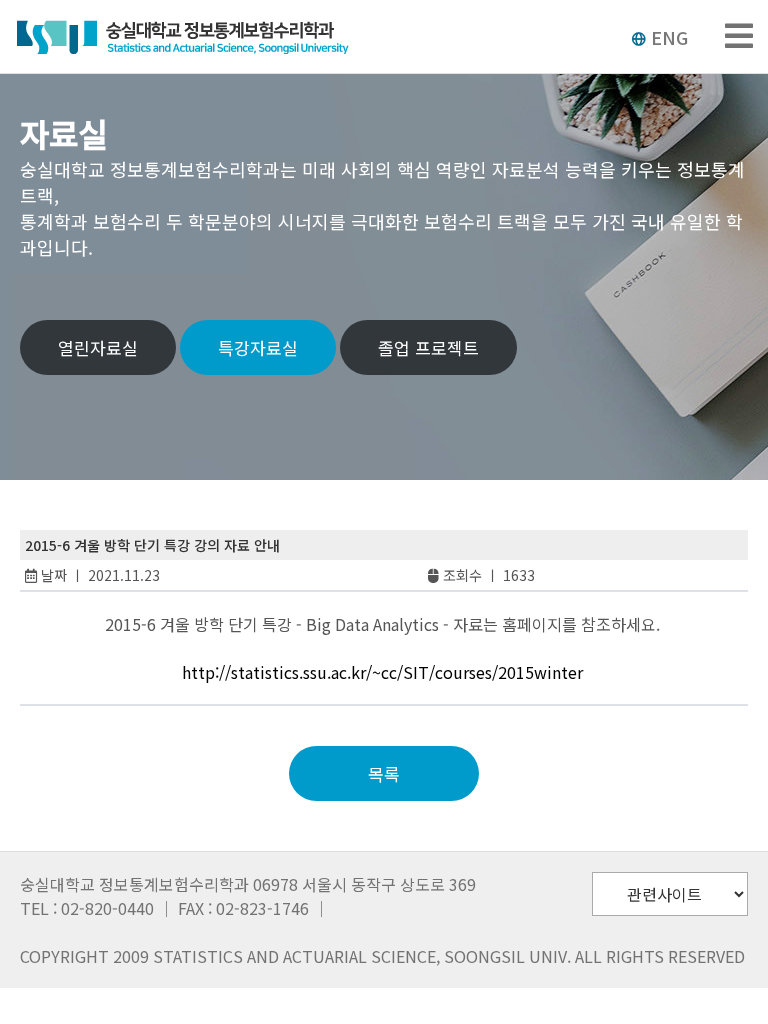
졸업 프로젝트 (428, 347)
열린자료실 (98, 347)
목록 (384, 773)
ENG (669, 37)
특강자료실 (258, 347)
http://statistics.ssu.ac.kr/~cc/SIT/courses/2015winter (382, 672)
